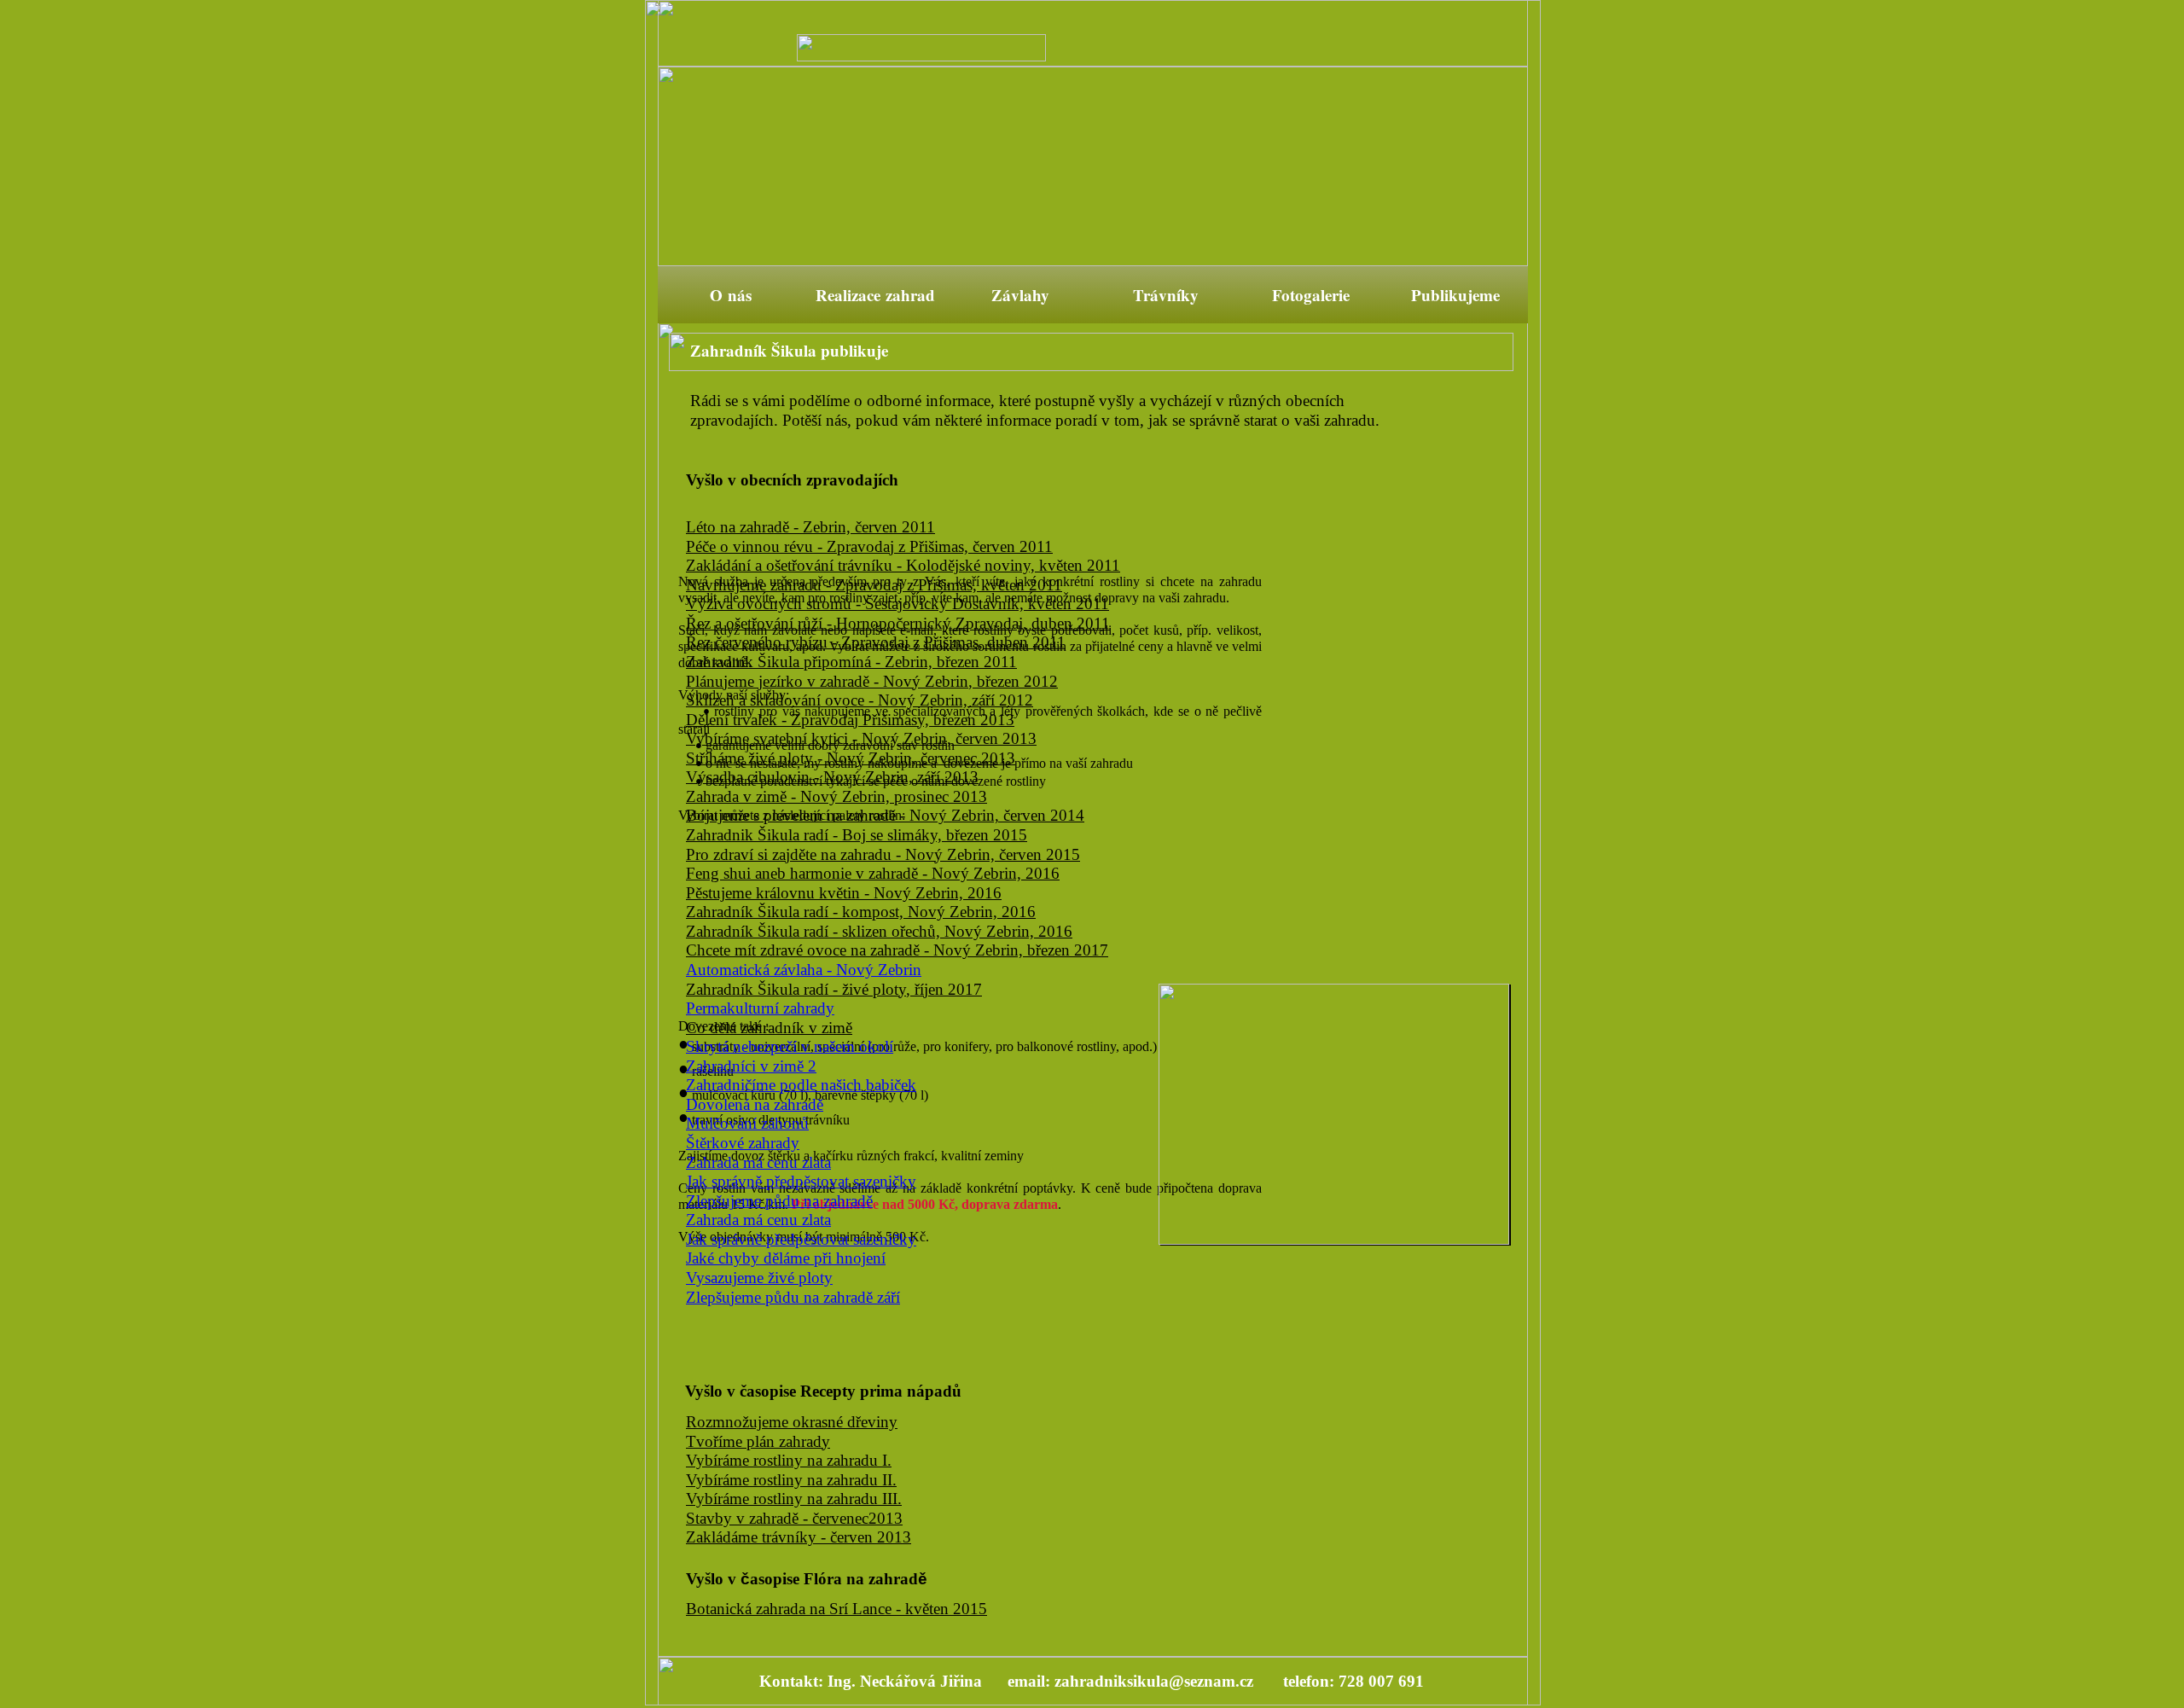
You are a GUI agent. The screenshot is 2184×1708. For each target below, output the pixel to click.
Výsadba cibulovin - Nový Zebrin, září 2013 (832, 777)
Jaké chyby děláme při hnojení (786, 1258)
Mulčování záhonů (747, 1123)
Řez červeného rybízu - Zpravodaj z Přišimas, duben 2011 (876, 642)
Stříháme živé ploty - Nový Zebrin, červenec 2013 (851, 758)
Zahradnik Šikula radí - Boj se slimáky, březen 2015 (857, 835)
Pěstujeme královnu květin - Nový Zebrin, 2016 (844, 893)
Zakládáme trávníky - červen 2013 (799, 1537)
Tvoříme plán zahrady (758, 1441)
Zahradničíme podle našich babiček (801, 1085)
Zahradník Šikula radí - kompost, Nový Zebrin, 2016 (861, 912)
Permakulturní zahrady (760, 1008)
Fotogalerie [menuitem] (1311, 295)
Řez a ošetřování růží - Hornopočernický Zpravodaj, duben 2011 (898, 623)
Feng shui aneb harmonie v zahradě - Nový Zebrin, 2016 (873, 873)
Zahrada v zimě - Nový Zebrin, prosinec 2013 (836, 796)
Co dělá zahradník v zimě (769, 1028)
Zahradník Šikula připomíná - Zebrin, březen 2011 (851, 662)
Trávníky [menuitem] (1166, 295)
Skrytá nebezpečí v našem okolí (790, 1046)
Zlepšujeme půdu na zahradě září (793, 1297)
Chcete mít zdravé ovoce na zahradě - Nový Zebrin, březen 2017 (897, 950)
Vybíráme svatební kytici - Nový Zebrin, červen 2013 (861, 738)
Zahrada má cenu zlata (758, 1162)
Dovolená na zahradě (755, 1104)
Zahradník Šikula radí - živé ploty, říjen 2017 (834, 989)
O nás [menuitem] (731, 295)
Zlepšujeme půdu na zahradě (779, 1201)
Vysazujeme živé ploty (759, 1278)
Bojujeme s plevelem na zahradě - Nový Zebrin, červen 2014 (885, 815)
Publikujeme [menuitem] (1455, 295)
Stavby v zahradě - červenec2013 (794, 1518)
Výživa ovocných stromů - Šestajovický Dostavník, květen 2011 (897, 604)
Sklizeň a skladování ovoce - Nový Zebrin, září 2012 (860, 700)
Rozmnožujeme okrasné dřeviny (792, 1422)
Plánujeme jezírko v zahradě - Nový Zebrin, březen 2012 (872, 681)
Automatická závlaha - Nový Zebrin (804, 970)
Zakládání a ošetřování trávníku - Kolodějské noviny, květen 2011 (903, 565)
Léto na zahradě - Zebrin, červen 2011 (810, 527)
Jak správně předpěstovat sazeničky (801, 1181)
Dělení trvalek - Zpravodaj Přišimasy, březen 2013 (850, 720)
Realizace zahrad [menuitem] (875, 295)
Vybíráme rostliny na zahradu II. (791, 1480)
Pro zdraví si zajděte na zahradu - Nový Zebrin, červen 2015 (883, 854)
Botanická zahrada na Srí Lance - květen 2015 (836, 1609)
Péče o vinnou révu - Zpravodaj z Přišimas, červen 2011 (869, 546)
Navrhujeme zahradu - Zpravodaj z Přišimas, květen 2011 (874, 585)
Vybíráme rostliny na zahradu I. (789, 1460)
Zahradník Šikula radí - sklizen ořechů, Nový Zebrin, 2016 (879, 931)
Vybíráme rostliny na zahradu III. (794, 1499)
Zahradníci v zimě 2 (751, 1066)
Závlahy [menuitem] (1020, 295)
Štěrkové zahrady (743, 1143)
